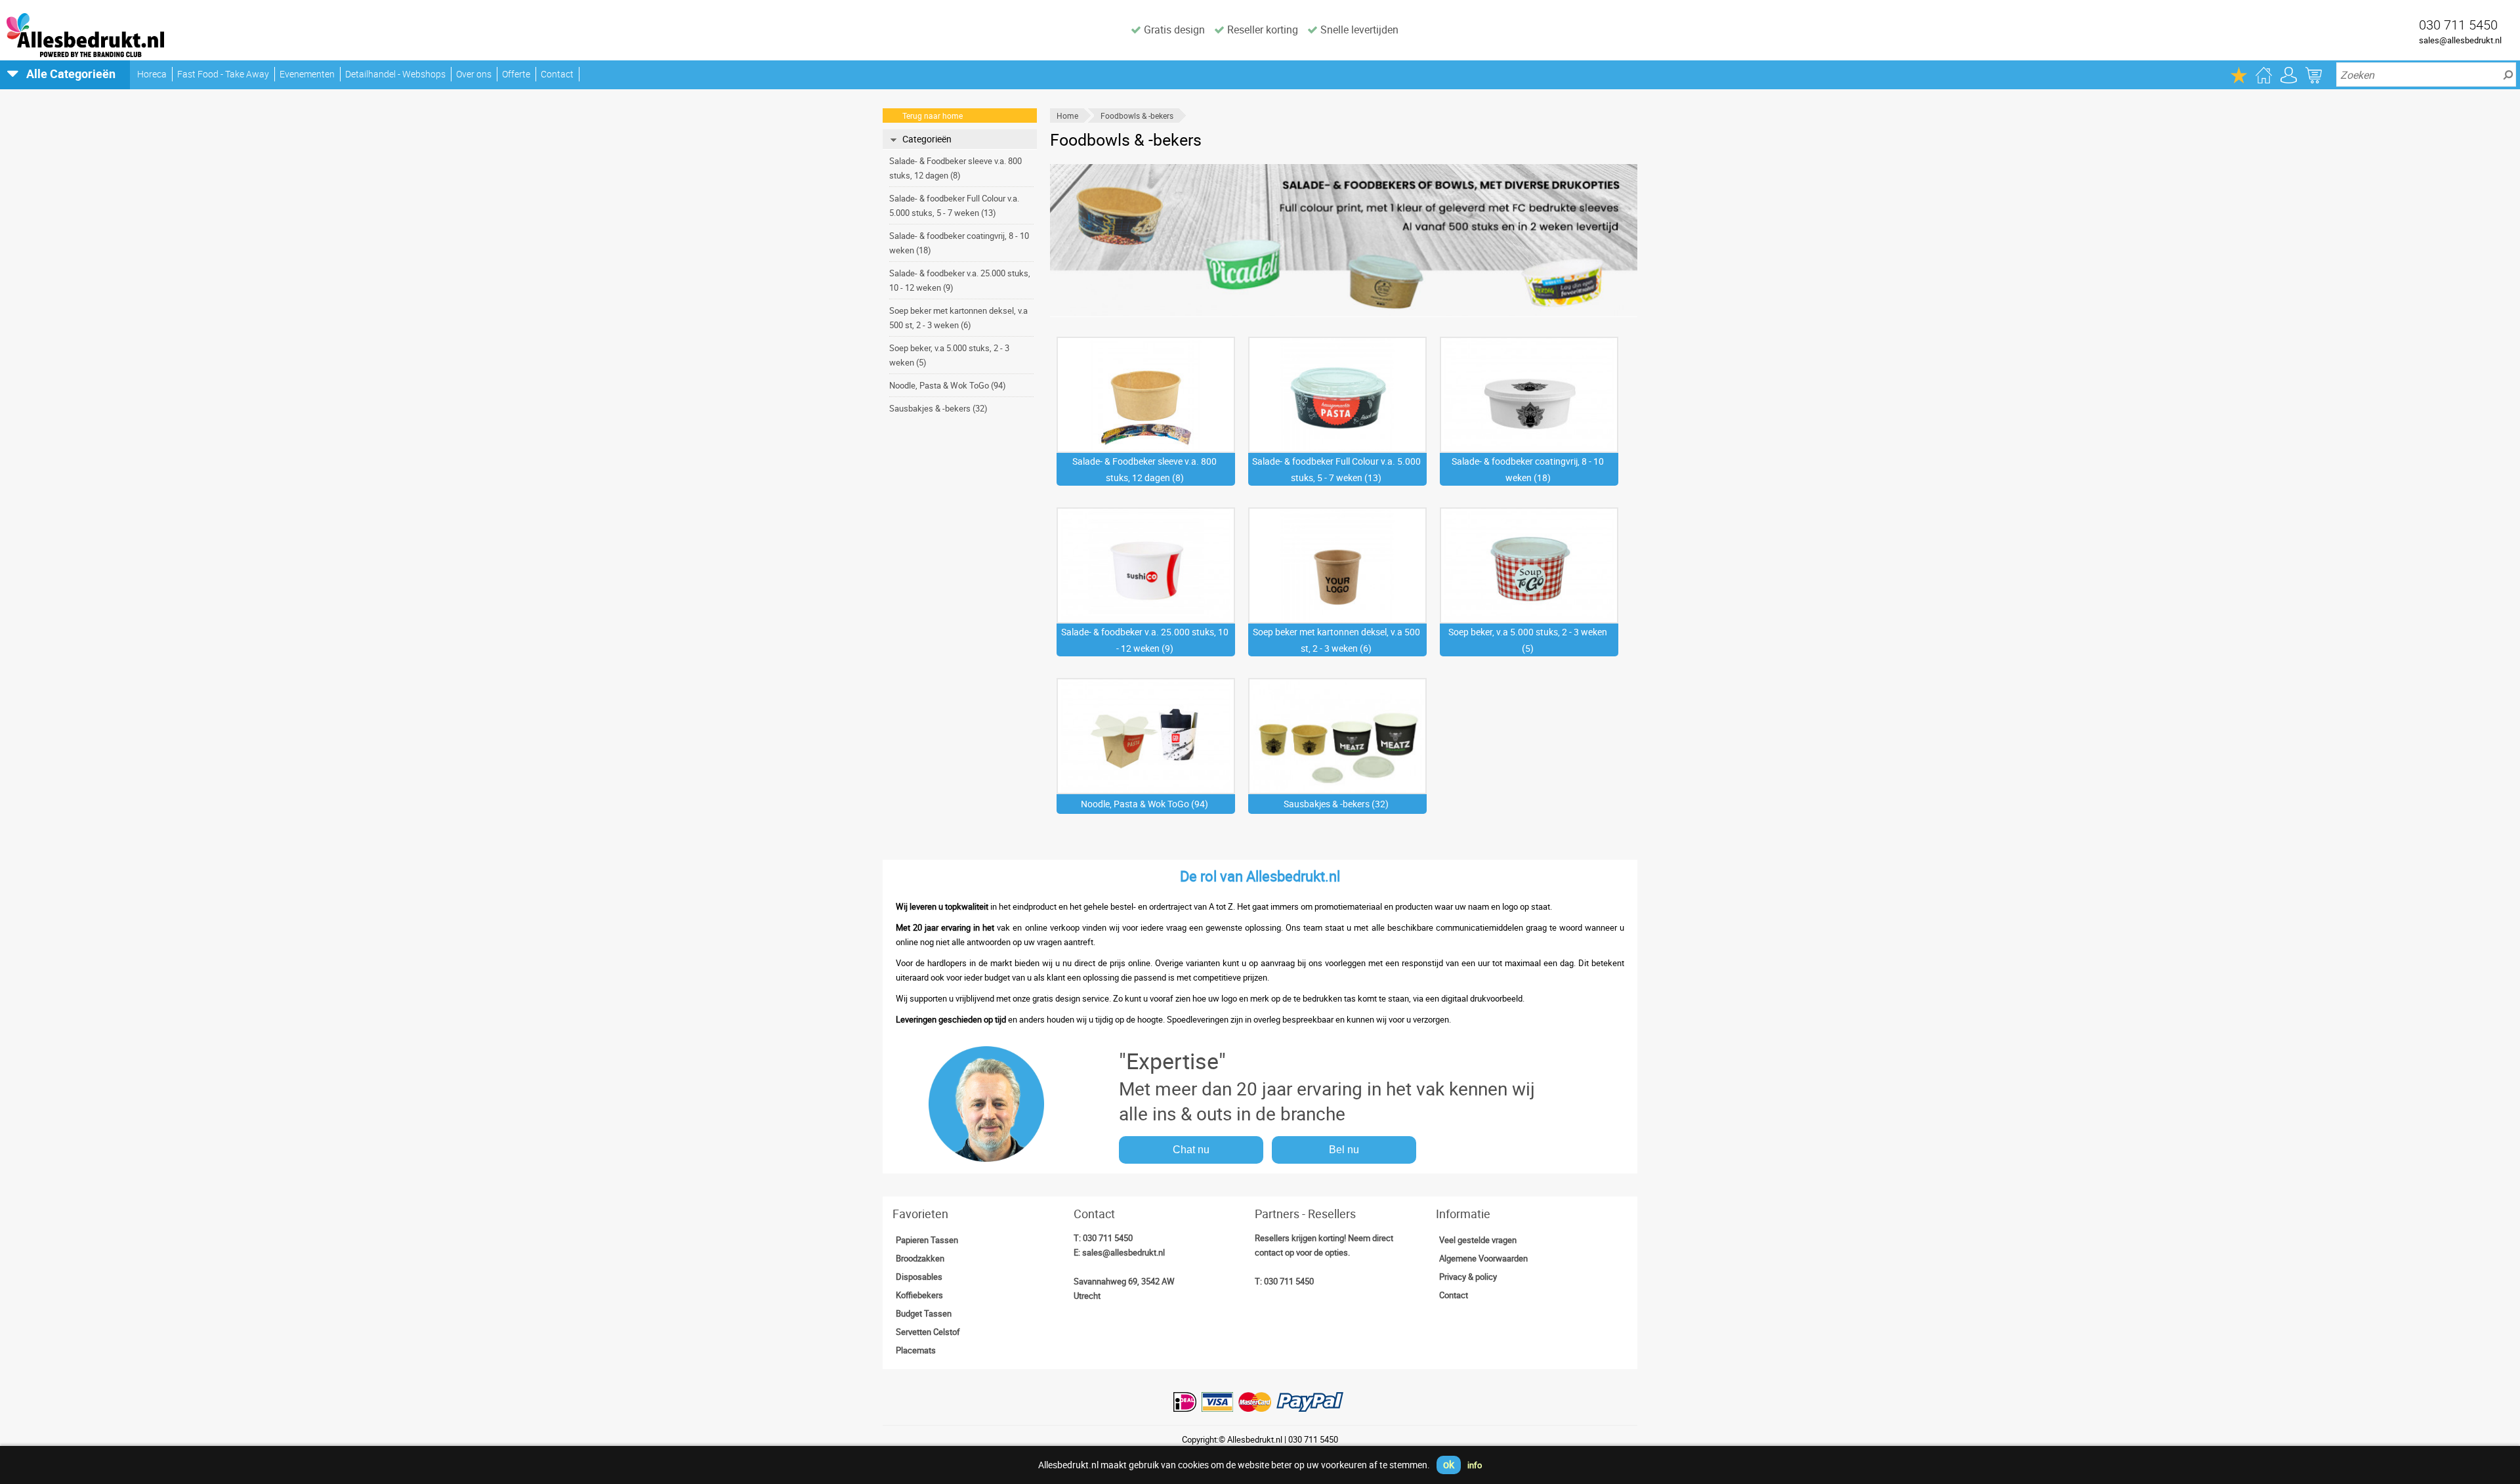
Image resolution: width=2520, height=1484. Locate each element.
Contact (557, 74)
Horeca (152, 74)
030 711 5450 (1108, 1238)
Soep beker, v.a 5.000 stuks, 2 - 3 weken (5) (949, 355)
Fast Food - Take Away (223, 74)
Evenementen (307, 74)
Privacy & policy (1468, 1277)
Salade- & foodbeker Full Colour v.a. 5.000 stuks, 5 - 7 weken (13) (954, 205)
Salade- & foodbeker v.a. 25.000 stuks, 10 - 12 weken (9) (960, 280)
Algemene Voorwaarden (1483, 1258)
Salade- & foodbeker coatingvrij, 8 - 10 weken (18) (959, 243)
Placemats (916, 1350)
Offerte (516, 74)
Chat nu (1191, 1150)
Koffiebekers (919, 1295)
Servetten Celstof (928, 1332)
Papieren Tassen (927, 1240)
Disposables (919, 1277)
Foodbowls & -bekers (1137, 116)
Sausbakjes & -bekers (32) (938, 408)
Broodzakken (920, 1258)
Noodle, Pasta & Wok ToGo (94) (948, 385)
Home (1067, 116)
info (1475, 1465)
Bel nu (1344, 1150)
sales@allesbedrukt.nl (2460, 40)
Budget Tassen (924, 1313)
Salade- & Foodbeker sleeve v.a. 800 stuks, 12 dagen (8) (955, 168)
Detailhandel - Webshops (395, 74)
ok (1449, 1464)
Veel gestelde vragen (1478, 1240)
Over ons (474, 74)
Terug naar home (933, 116)
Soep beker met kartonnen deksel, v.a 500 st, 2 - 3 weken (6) (958, 318)
